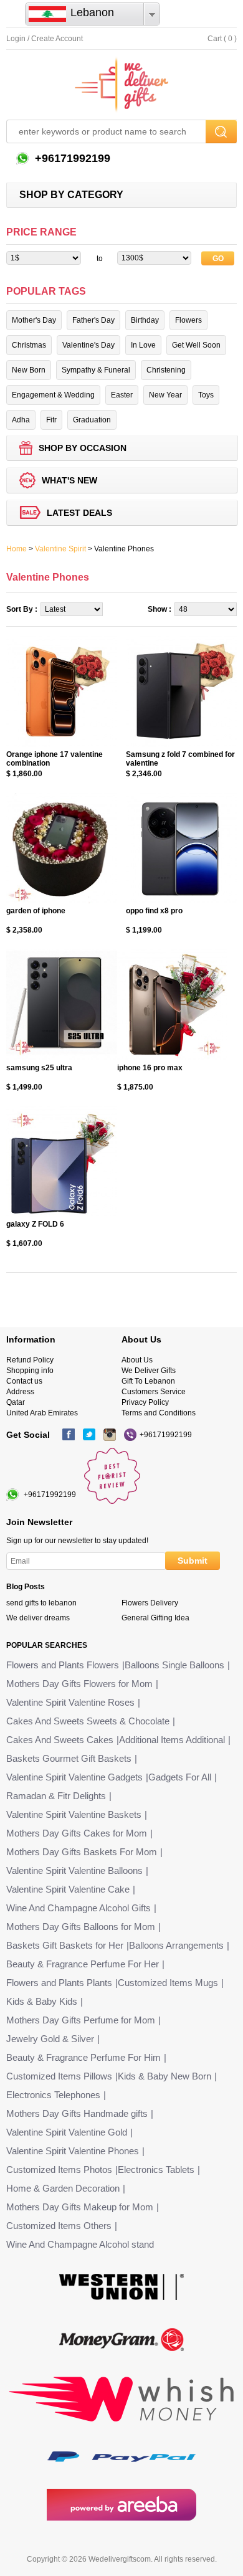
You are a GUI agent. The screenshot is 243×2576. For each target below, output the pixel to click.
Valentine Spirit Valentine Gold (67, 2132)
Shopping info (30, 1371)
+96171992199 (71, 158)
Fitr (51, 420)
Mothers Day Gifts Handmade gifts (77, 2113)
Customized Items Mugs (168, 1983)
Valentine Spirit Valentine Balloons (74, 1870)
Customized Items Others (59, 2226)
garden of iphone (36, 911)
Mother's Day (34, 320)
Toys (206, 395)
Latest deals (79, 513)
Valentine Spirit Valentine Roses (70, 1702)
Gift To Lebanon (148, 1381)
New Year (165, 395)
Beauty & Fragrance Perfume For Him (83, 2057)
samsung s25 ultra (39, 1068)
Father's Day (93, 320)
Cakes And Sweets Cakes (60, 1740)
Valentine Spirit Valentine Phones (73, 2151)
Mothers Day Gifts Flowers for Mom (79, 1684)
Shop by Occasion (83, 448)
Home (17, 549)
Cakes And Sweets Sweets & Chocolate (88, 1721)
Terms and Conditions (159, 1413)
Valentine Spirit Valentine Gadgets (74, 1777)
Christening (166, 370)
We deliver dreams (38, 1618)
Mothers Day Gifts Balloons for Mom (81, 1927)
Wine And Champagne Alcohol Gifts (79, 1908)
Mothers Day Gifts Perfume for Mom (81, 2020)
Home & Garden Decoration (63, 2188)
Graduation (92, 420)
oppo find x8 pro (154, 911)
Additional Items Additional (172, 1740)
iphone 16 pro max (150, 1068)
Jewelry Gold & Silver (50, 2039)
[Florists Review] (112, 1501)
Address (20, 1392)
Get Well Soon (196, 345)
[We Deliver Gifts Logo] (121, 85)
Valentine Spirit (60, 549)
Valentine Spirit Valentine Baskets (74, 1814)
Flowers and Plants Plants (59, 1983)
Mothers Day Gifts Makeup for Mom (80, 2207)
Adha (21, 420)
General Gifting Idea (155, 1618)
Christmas (29, 345)
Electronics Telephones (53, 2095)
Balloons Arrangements (176, 1945)
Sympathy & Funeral (96, 370)
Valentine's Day (88, 345)
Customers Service (154, 1392)
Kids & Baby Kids (42, 2001)
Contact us (24, 1381)
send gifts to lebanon (41, 1603)
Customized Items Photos (59, 2170)
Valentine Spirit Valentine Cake (68, 1889)
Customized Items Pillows (59, 2076)
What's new (69, 480)
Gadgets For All (180, 1777)
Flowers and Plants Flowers (63, 1665)
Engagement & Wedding (53, 395)
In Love (143, 345)
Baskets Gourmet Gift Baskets (69, 1758)
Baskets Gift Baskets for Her (65, 1945)
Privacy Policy (145, 1402)
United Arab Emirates (42, 1413)
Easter (122, 395)
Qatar (16, 1402)
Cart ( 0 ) (222, 39)
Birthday (145, 320)
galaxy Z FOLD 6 (35, 1224)
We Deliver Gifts (149, 1371)
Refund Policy (30, 1360)
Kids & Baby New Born (164, 2076)
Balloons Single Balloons (174, 1665)
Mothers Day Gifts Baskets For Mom (82, 1852)
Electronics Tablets (156, 2170)
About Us (137, 1360)
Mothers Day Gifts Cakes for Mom (77, 1833)
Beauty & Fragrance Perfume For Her (83, 1964)
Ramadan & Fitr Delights (56, 1796)
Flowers (188, 320)
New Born (29, 370)
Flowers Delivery (150, 1603)
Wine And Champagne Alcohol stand (80, 2244)
